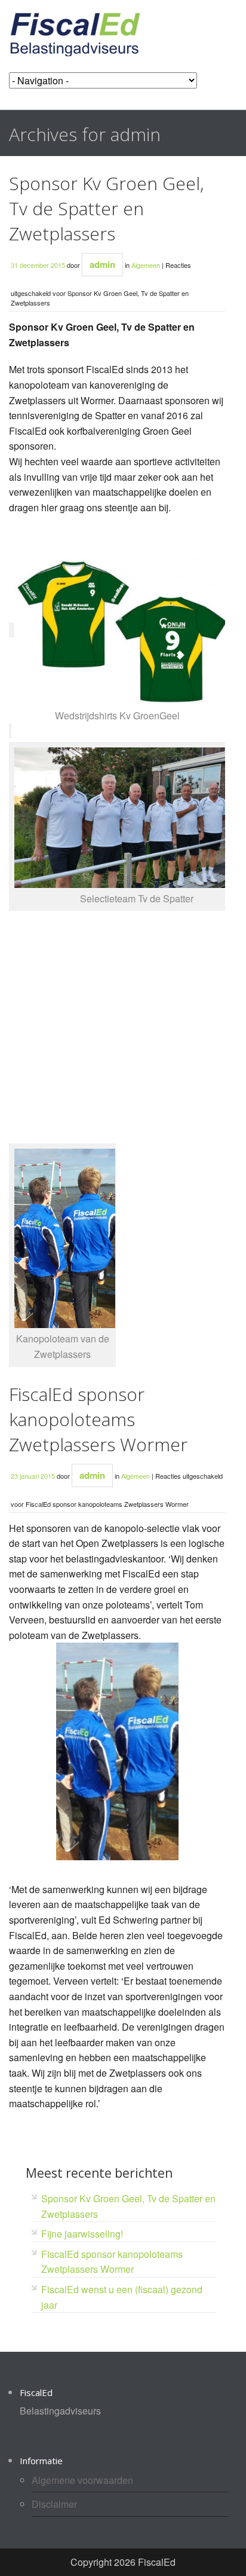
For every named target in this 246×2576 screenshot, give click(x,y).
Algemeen (146, 265)
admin (102, 264)
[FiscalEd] (75, 33)
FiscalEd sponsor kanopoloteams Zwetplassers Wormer (98, 1419)
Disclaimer (54, 2504)
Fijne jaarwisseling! (82, 2234)
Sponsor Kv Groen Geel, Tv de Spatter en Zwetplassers (106, 208)
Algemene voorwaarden (82, 2480)
